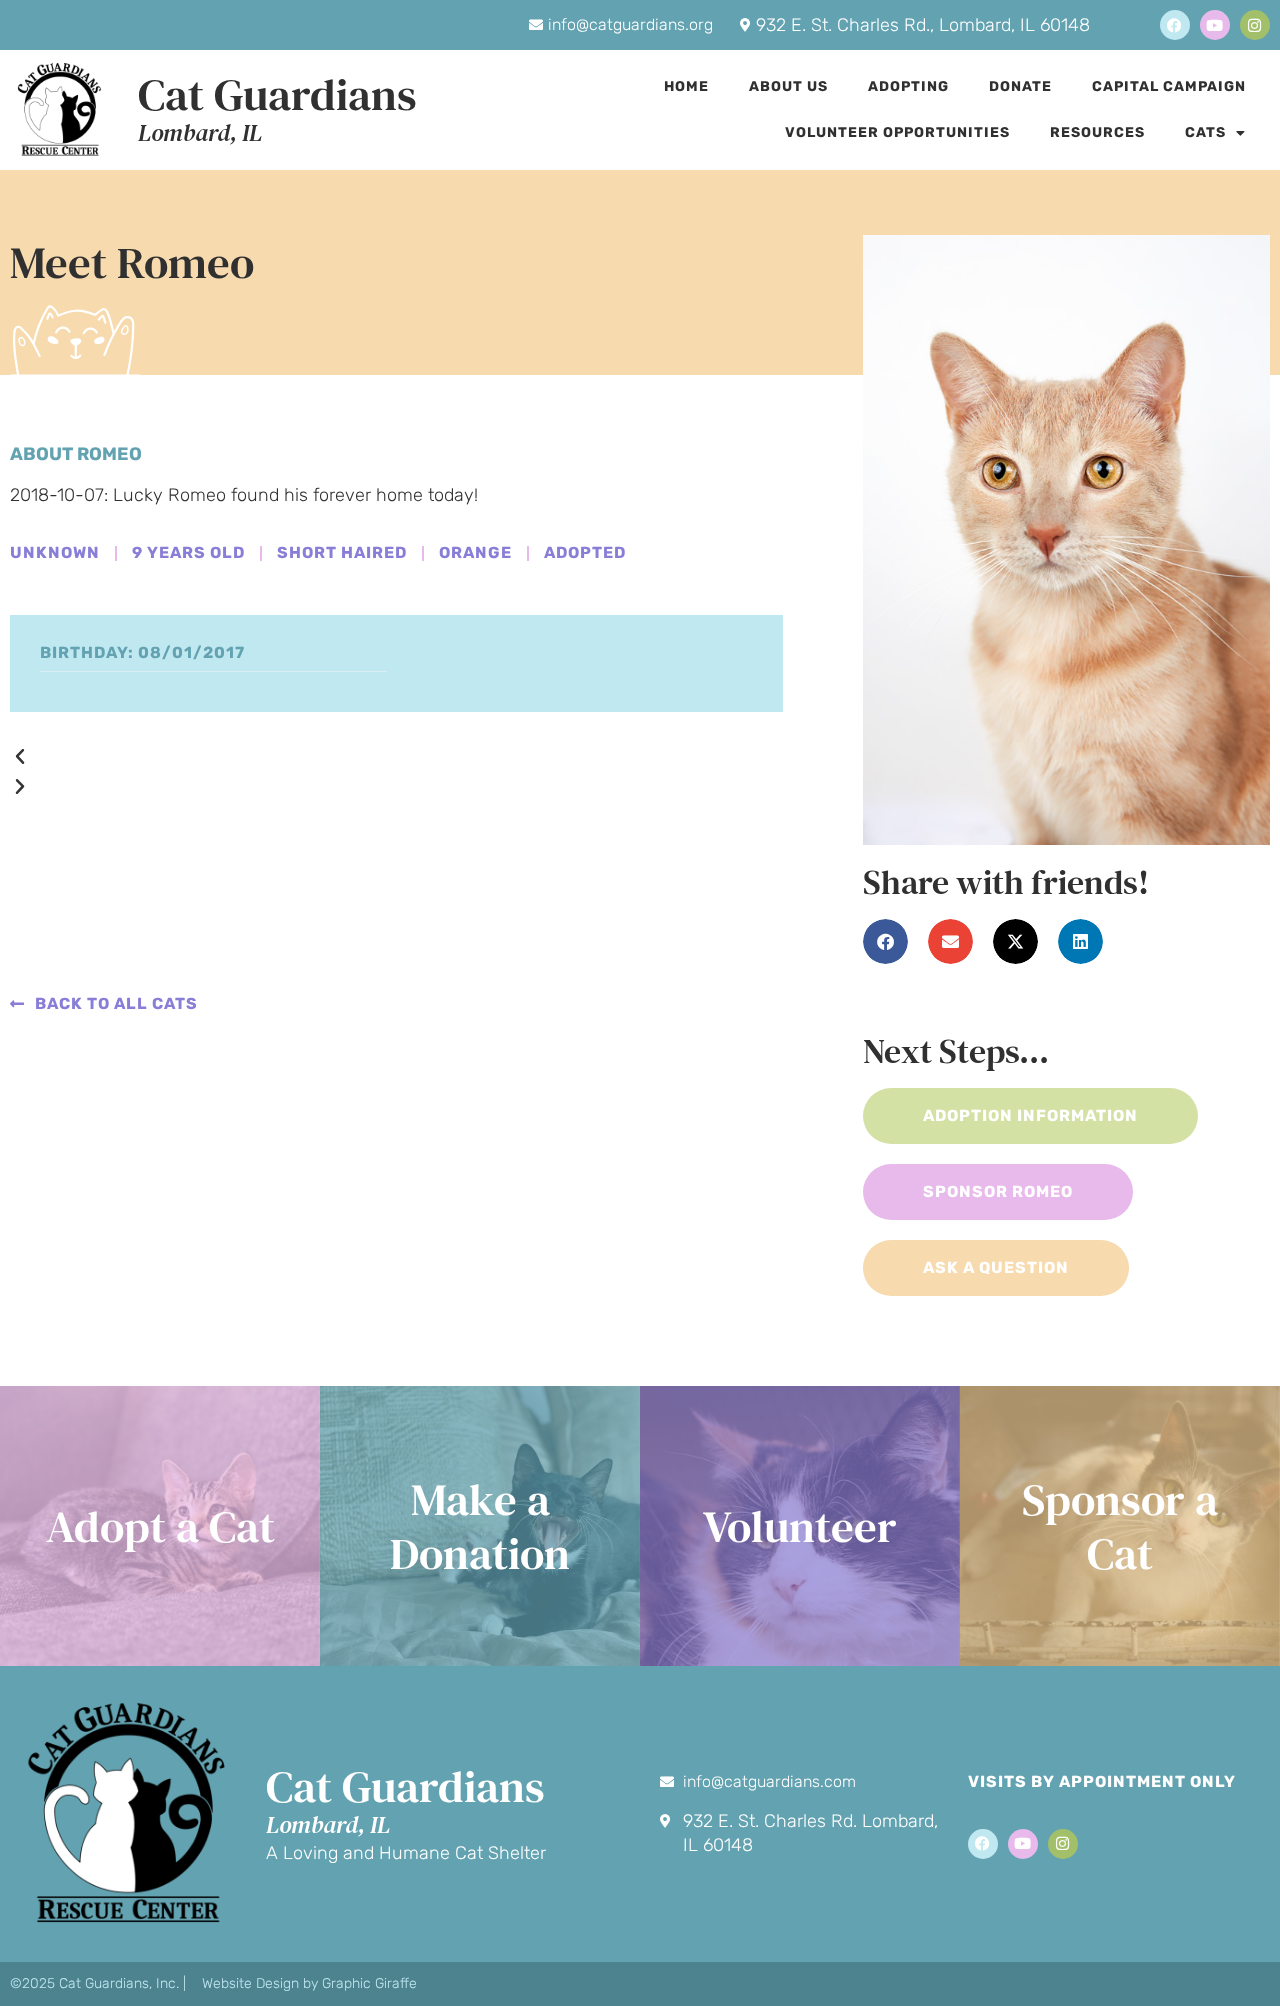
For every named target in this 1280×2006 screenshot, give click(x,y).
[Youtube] (1215, 25)
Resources (1097, 132)
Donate (1020, 86)
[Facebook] (1175, 25)
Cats (1205, 132)
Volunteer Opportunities (897, 132)
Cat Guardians (277, 94)
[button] (396, 757)
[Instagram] (1255, 25)
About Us (788, 86)
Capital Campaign (1169, 86)
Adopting (908, 86)
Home (686, 86)
